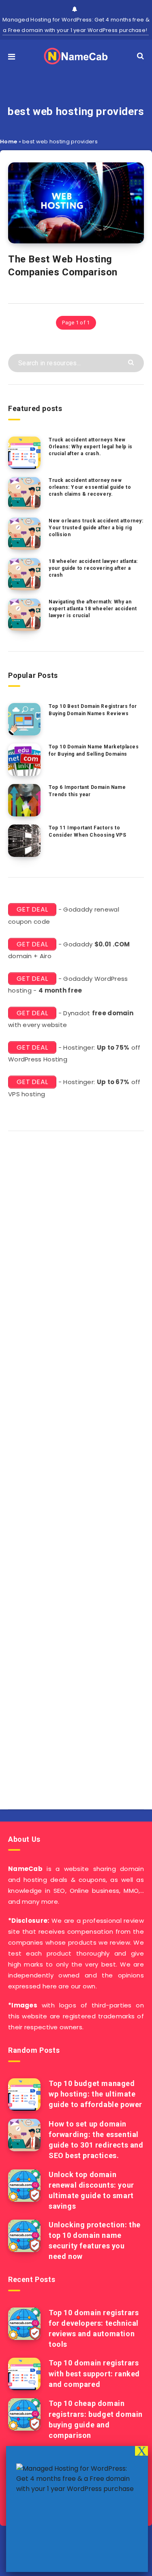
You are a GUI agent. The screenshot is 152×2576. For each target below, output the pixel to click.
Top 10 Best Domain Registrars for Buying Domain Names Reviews (93, 710)
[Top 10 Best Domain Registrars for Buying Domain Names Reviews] (24, 719)
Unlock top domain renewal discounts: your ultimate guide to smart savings (91, 2190)
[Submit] (132, 362)
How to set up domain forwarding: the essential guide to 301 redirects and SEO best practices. (96, 2140)
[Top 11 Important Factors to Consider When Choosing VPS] (24, 841)
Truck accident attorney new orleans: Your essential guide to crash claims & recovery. (90, 487)
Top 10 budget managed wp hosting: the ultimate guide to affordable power (95, 2094)
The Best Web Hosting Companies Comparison (63, 266)
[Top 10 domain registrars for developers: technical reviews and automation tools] (24, 2324)
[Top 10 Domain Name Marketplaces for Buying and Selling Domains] (24, 760)
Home (9, 142)
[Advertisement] (76, 1467)
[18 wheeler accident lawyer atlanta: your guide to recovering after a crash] (24, 574)
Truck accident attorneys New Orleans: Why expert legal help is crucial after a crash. (91, 447)
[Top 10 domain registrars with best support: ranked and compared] (24, 2374)
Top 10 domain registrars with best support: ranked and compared (94, 2373)
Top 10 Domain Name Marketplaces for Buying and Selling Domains (94, 750)
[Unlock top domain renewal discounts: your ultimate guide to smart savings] (24, 2186)
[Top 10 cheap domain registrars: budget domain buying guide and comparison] (24, 2414)
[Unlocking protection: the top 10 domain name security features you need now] (24, 2236)
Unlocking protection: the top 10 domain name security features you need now (95, 2240)
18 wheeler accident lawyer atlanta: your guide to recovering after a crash (93, 568)
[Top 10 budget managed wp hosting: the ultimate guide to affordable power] (24, 2094)
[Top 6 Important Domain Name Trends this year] (24, 800)
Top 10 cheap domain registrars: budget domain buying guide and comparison (96, 2419)
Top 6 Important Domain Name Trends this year (87, 791)
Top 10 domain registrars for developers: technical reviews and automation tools (94, 2328)
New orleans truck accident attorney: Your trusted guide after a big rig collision (96, 528)
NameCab (25, 1869)
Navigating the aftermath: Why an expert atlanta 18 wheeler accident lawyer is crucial (93, 609)
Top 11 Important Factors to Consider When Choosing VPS (88, 831)
